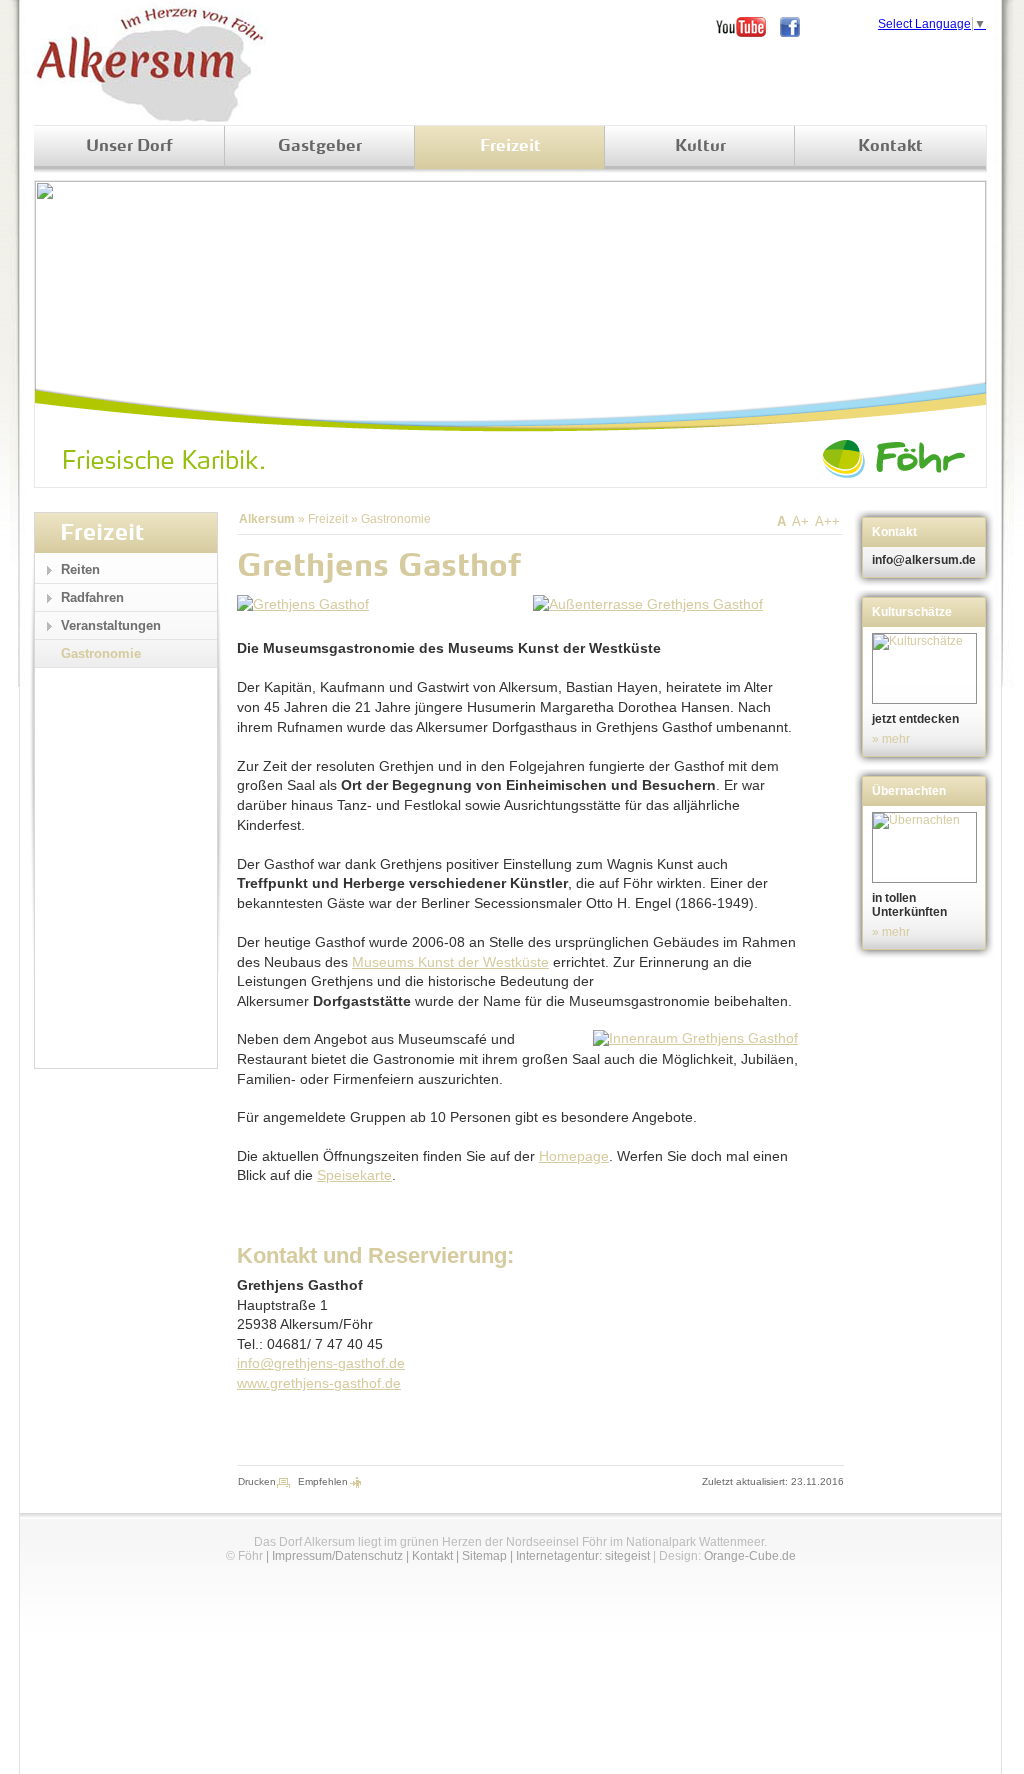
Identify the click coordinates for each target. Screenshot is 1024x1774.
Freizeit (510, 147)
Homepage (574, 1156)
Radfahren (92, 597)
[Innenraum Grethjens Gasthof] (695, 1038)
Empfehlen (323, 1481)
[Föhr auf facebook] (797, 27)
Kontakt (890, 147)
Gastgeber (320, 147)
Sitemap (484, 1556)
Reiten (80, 569)
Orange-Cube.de (750, 1556)
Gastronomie (396, 519)
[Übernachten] (926, 847)
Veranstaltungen (111, 625)
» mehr (891, 739)
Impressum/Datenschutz (337, 1556)
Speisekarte (354, 1175)
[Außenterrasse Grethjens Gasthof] (648, 604)
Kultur (700, 147)
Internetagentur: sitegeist (583, 1556)
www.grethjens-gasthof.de (319, 1383)
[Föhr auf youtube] (748, 27)
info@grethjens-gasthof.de (321, 1363)
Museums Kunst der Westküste (450, 962)
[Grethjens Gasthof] (303, 604)
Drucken (257, 1481)
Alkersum (267, 519)
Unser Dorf (129, 147)
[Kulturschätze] (926, 668)
